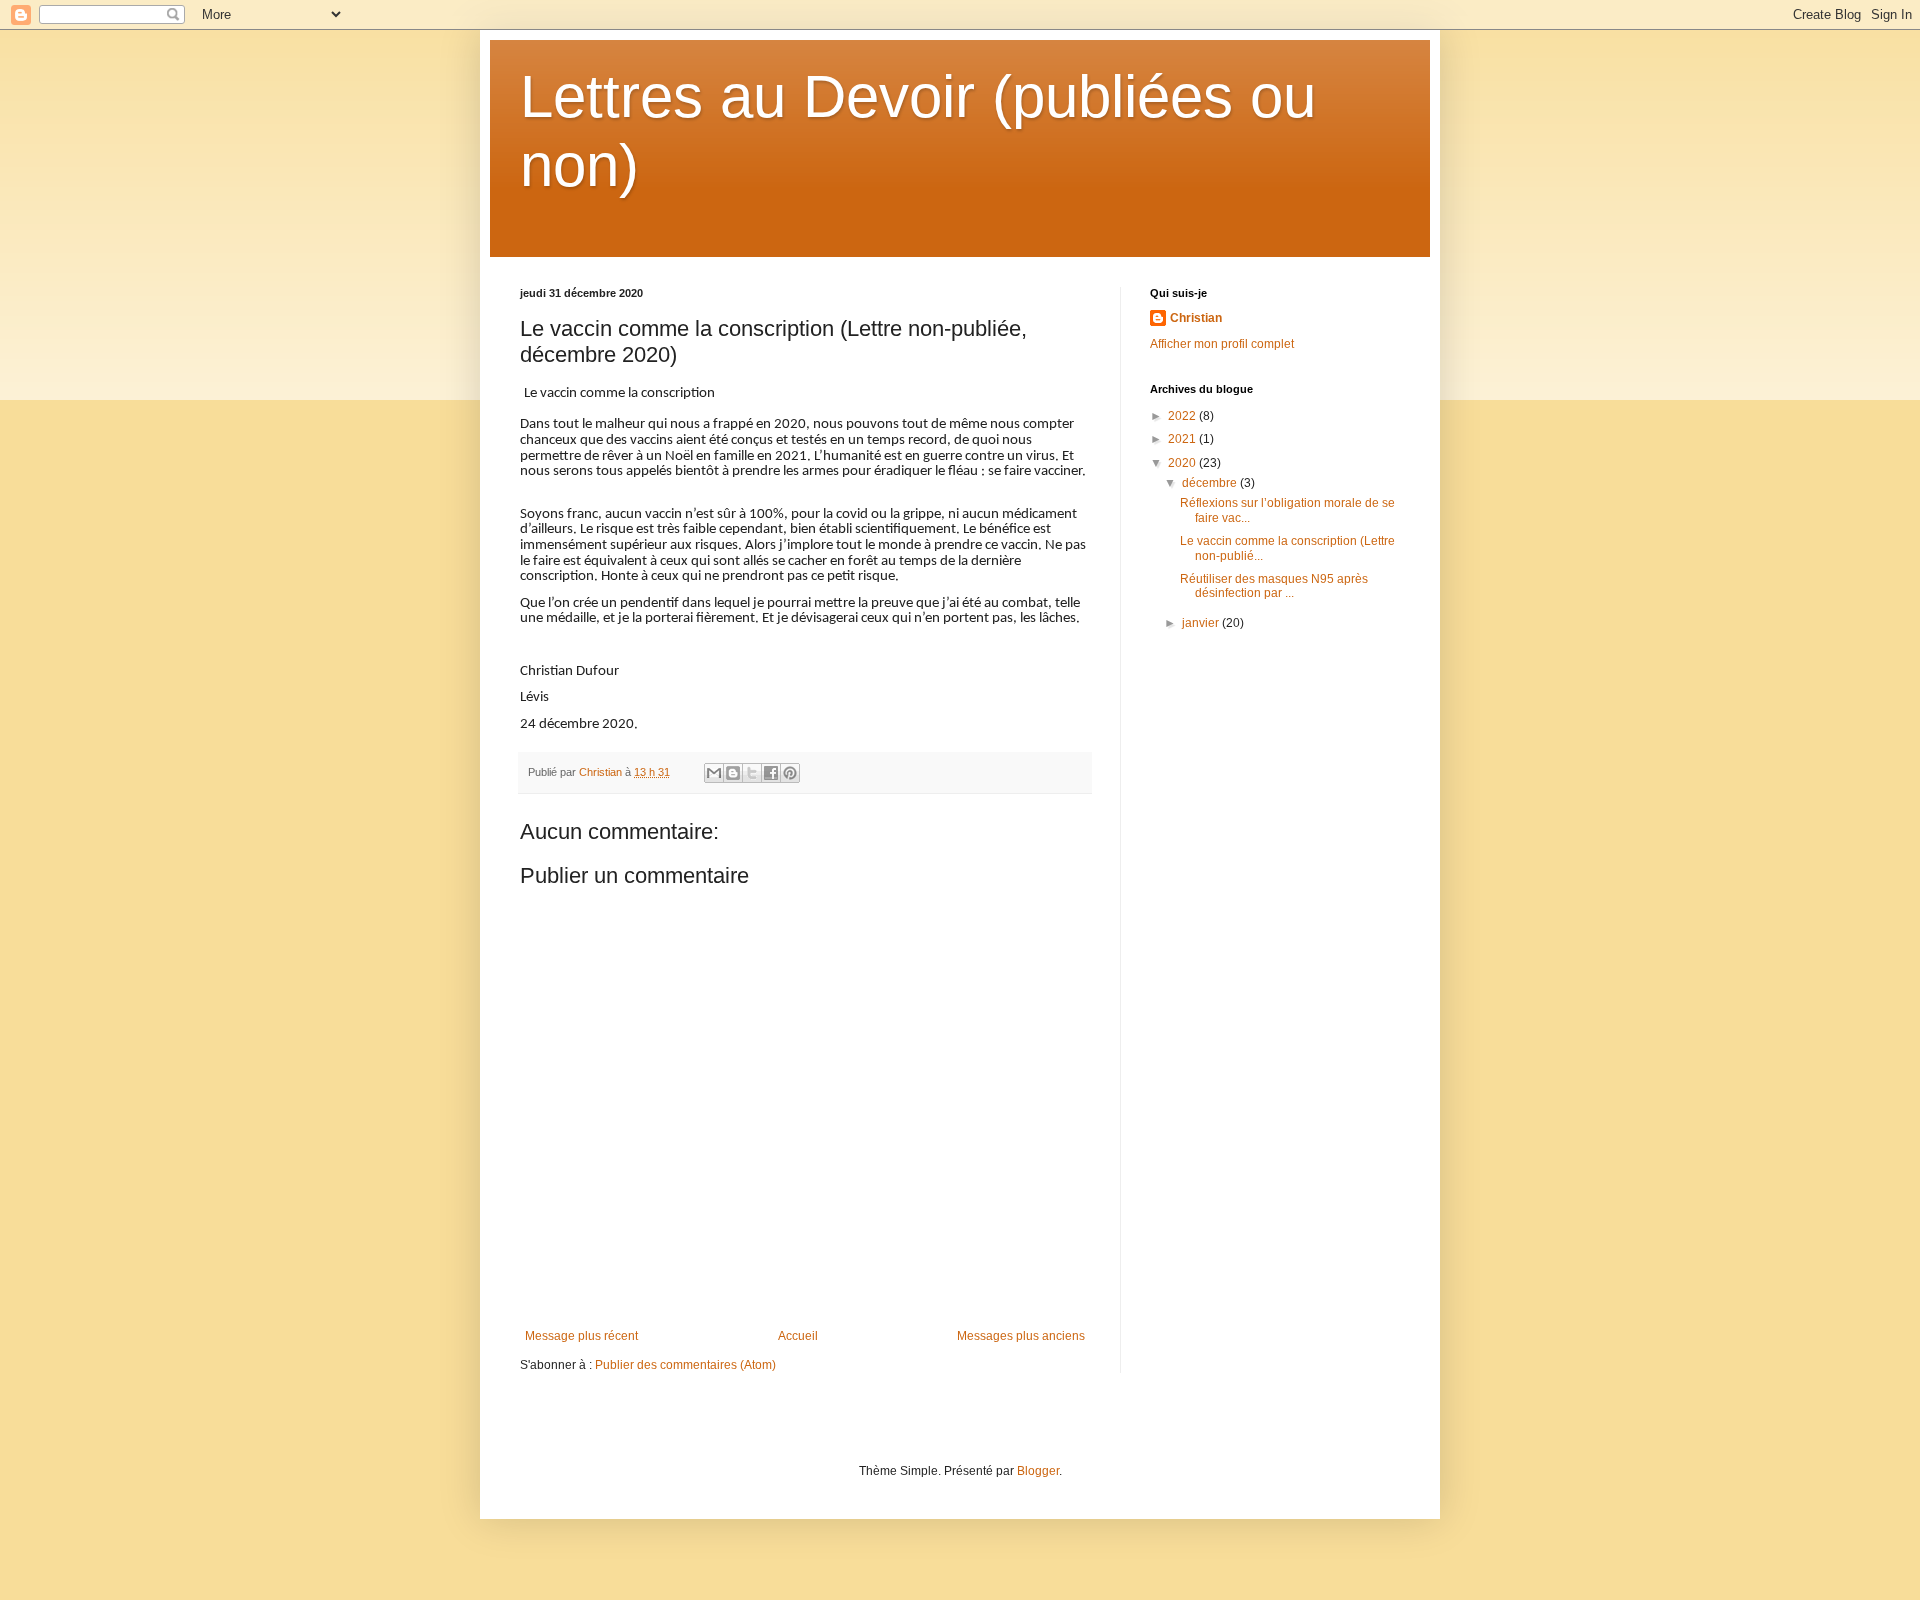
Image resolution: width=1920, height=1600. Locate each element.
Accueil (798, 1336)
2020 (1183, 463)
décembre (1211, 483)
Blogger (1038, 1471)
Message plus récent (581, 1336)
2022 (1183, 416)
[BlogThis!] (733, 773)
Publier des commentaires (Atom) (685, 1365)
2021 (1183, 439)
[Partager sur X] (752, 773)
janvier (1202, 623)
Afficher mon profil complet (1222, 344)
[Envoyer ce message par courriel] (714, 773)
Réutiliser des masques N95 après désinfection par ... (1274, 586)
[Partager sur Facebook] (771, 773)
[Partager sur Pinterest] (790, 773)
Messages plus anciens (1021, 1336)
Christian (1196, 318)
